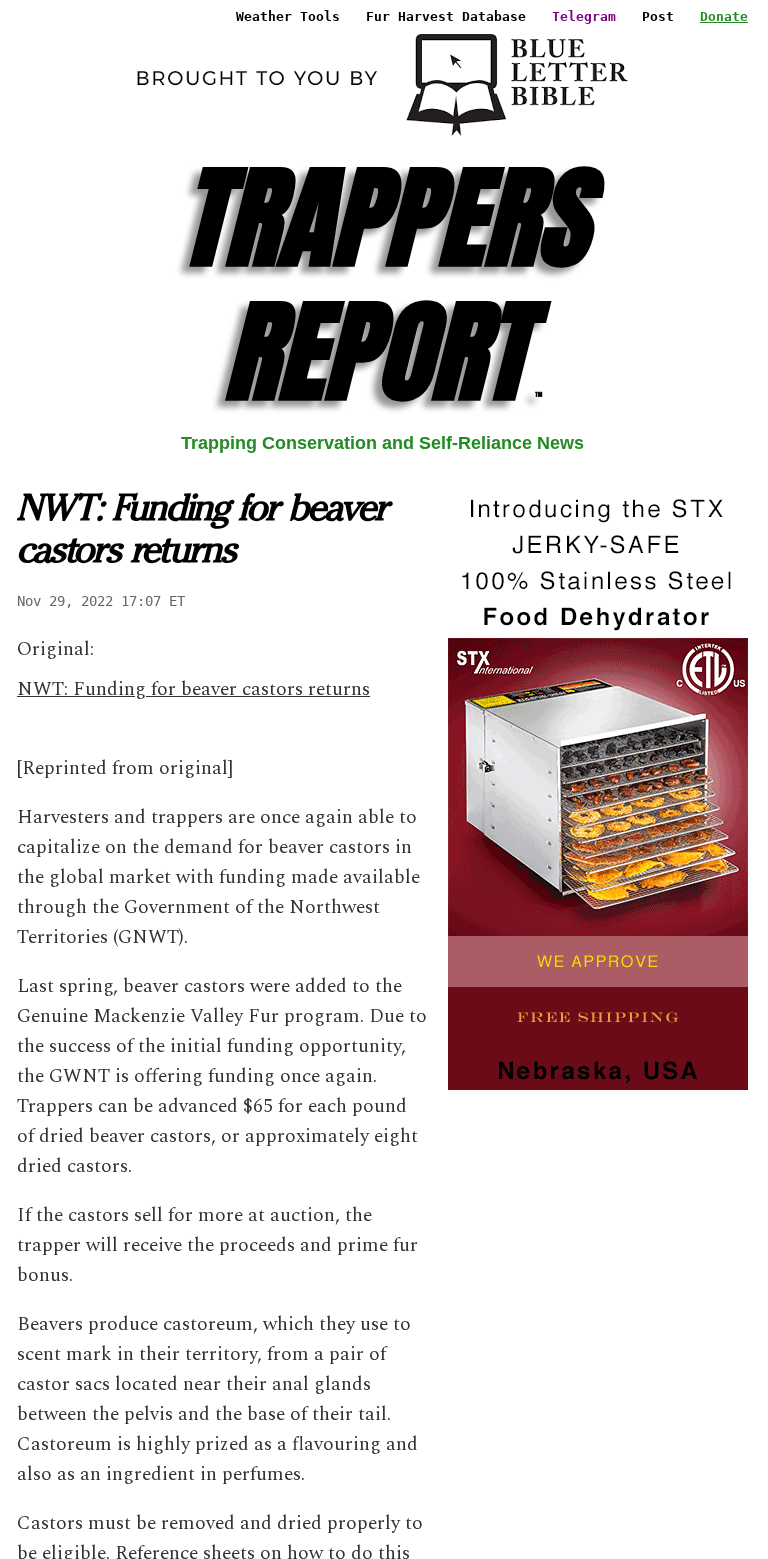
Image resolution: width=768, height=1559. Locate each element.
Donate (724, 16)
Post (658, 16)
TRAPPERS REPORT (383, 284)
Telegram (584, 16)
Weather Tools (288, 16)
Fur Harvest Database (446, 16)
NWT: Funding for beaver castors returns (193, 689)
